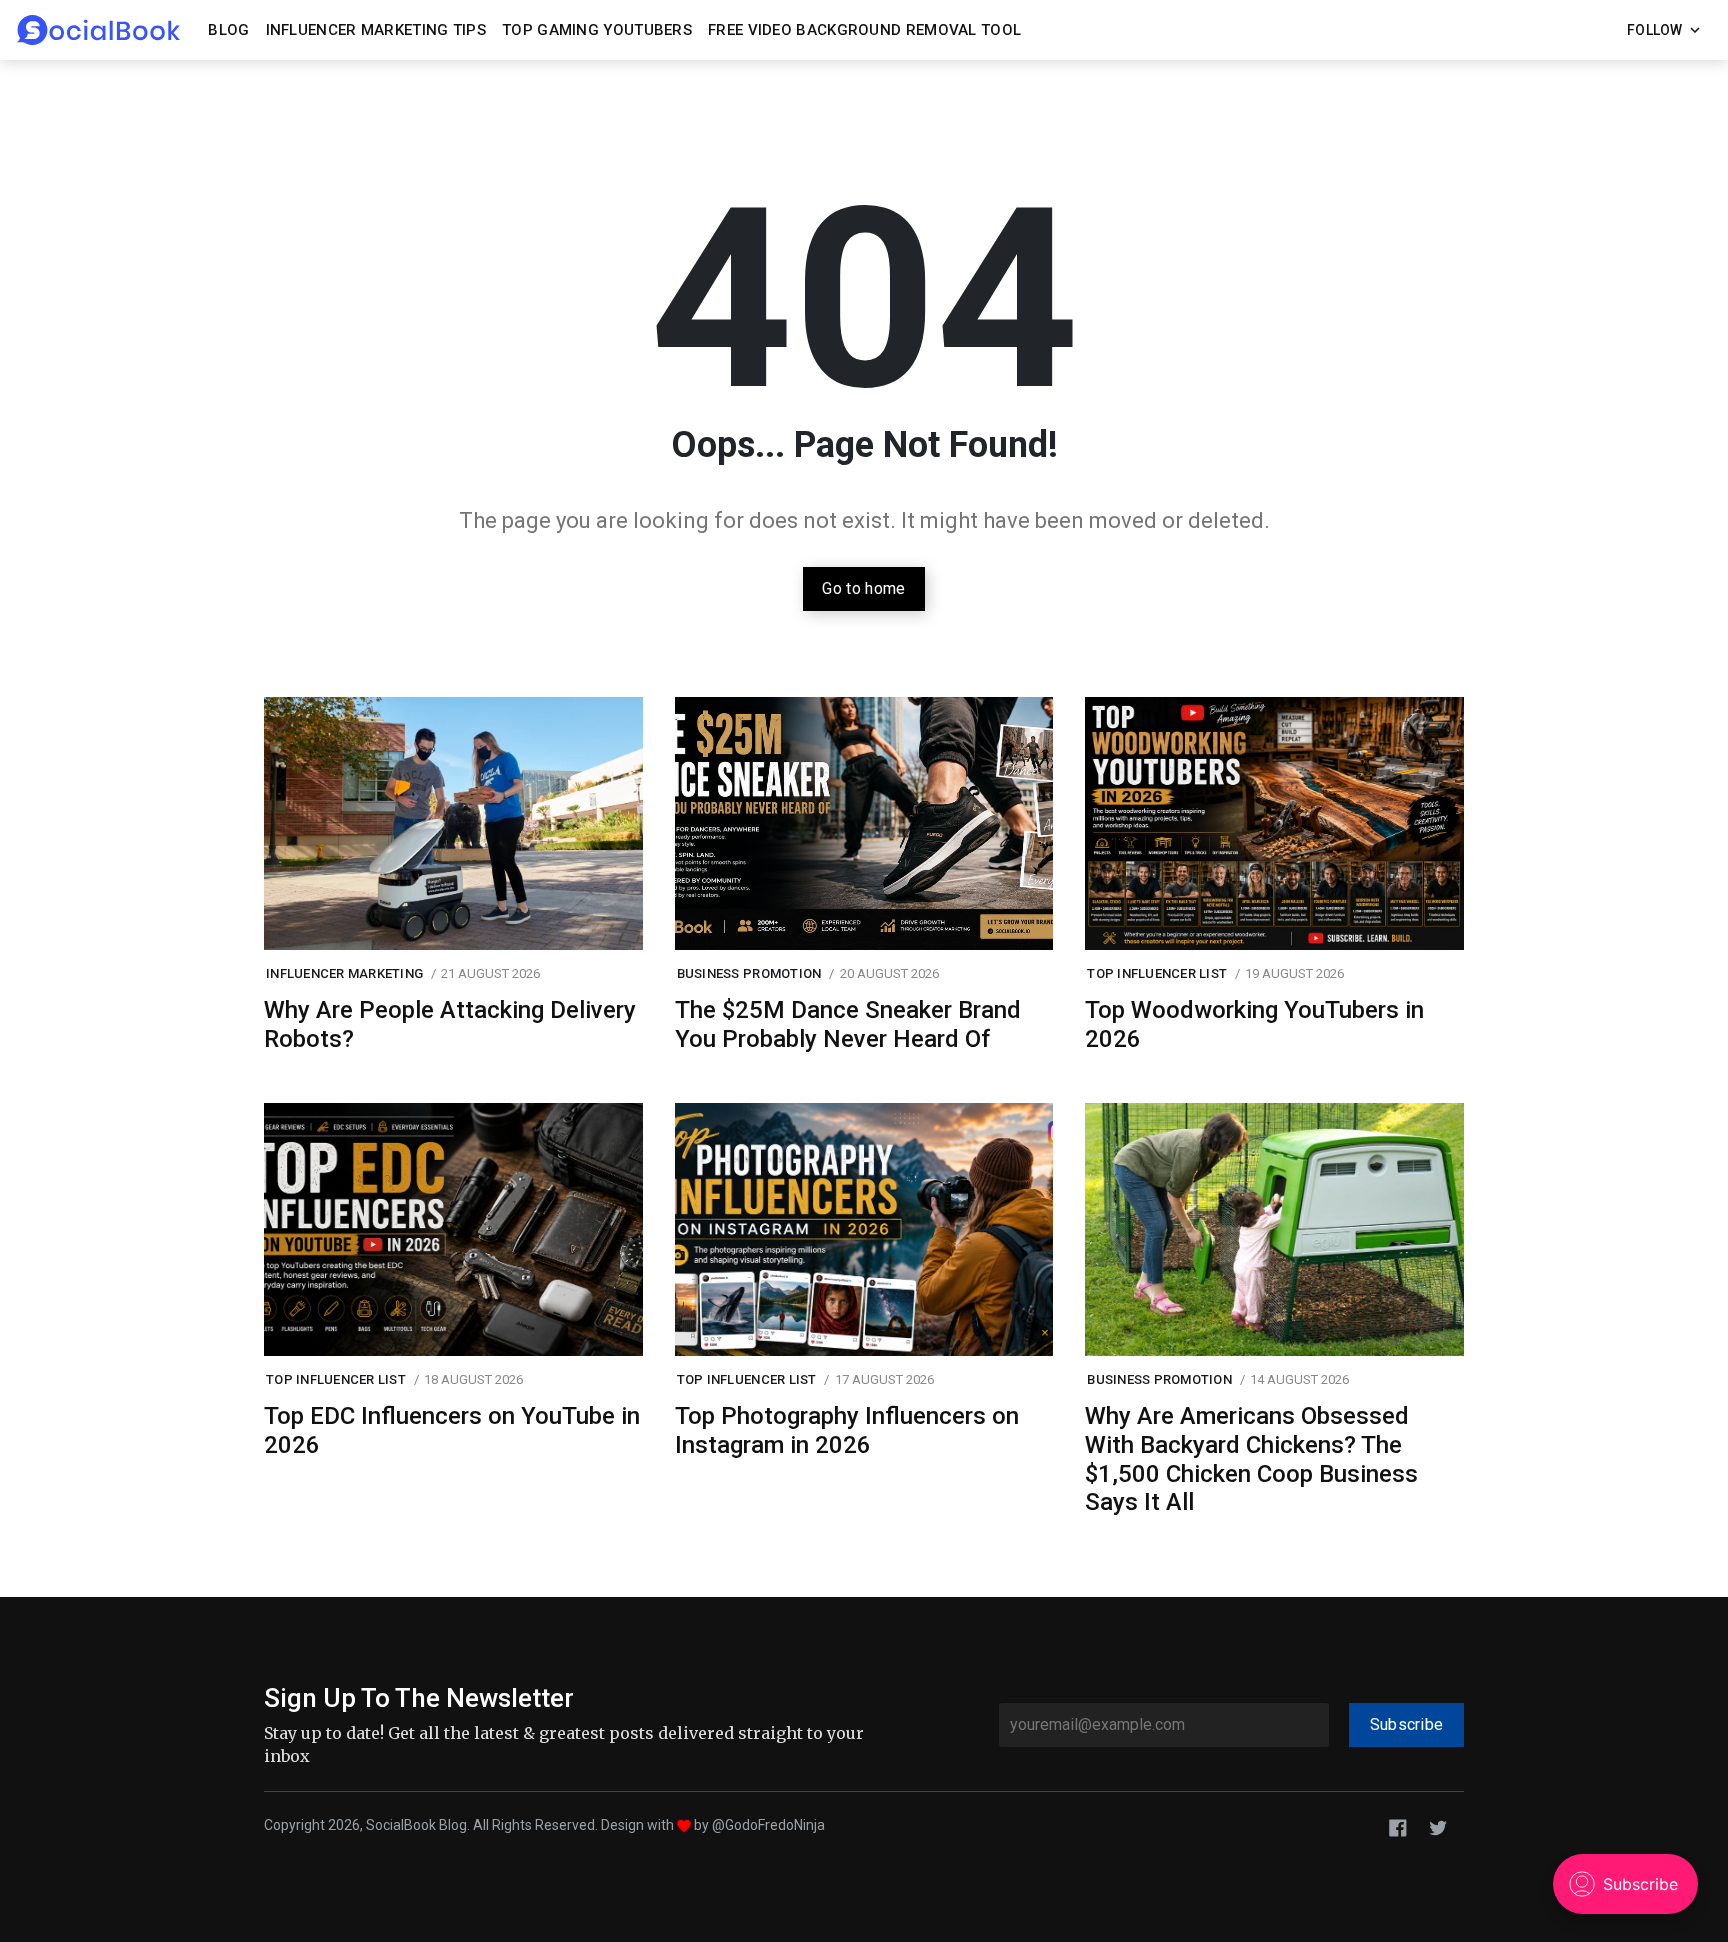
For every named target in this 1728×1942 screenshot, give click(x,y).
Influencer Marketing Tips (376, 30)
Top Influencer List (1157, 973)
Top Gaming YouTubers (597, 30)
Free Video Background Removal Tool (864, 30)
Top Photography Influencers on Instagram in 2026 (847, 1430)
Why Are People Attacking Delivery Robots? (450, 1024)
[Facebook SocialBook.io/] (1398, 1826)
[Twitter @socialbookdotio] (1438, 1826)
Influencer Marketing (344, 973)
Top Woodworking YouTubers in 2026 (1254, 1024)
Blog (228, 30)
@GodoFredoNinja (768, 1825)
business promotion (749, 973)
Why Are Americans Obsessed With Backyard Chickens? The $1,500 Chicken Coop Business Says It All (1251, 1459)
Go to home (863, 588)
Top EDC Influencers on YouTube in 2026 (452, 1430)
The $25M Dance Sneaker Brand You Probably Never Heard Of (848, 1024)
